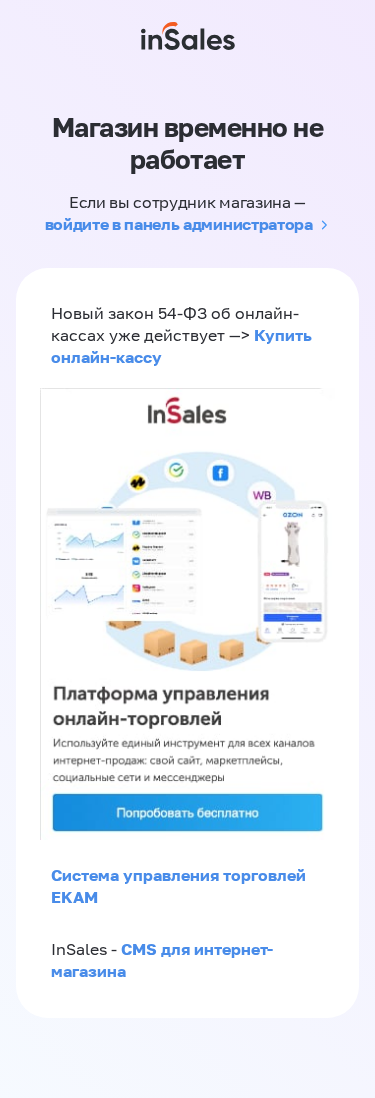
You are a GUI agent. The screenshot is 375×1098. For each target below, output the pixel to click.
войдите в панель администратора (179, 224)
